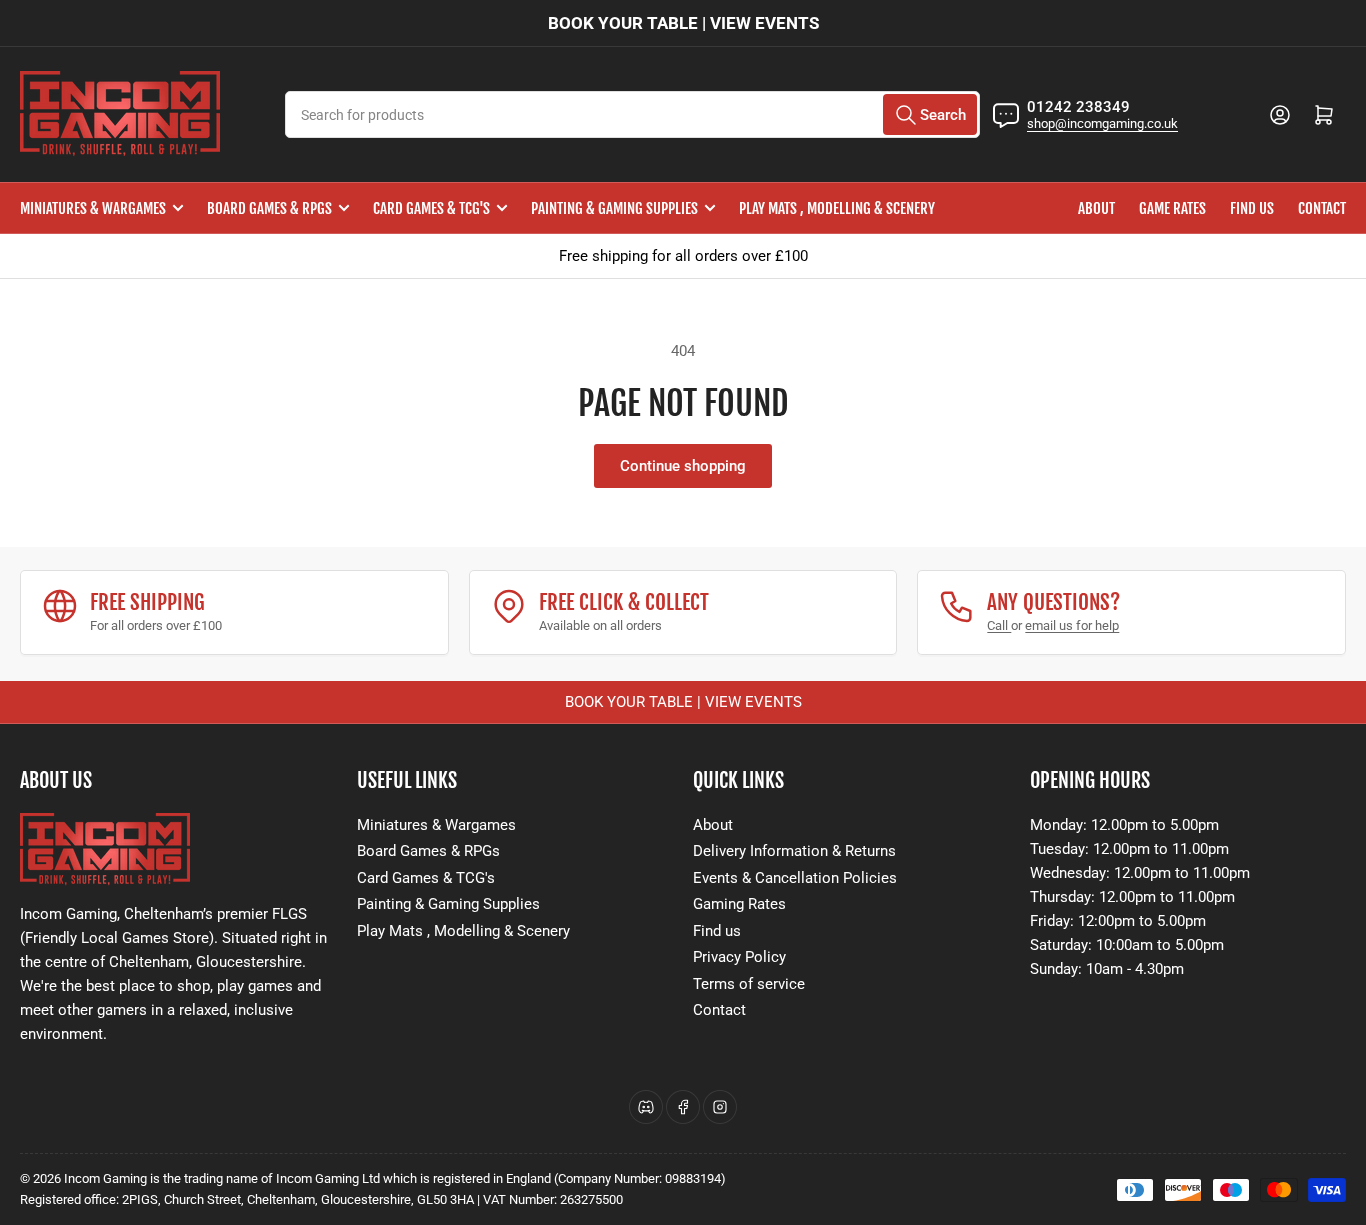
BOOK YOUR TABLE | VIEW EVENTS (683, 23)
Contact (1322, 208)
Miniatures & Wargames (93, 208)
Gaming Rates (739, 904)
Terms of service (749, 984)
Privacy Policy (739, 957)
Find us (1252, 208)
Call (999, 625)
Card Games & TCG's (431, 208)
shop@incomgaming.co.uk (1102, 123)
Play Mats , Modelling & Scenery (837, 208)
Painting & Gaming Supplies (614, 208)
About (1096, 208)
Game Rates (1172, 208)
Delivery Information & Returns (794, 851)
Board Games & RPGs (269, 208)
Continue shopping (683, 466)
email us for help (1072, 625)
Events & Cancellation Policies (795, 878)
